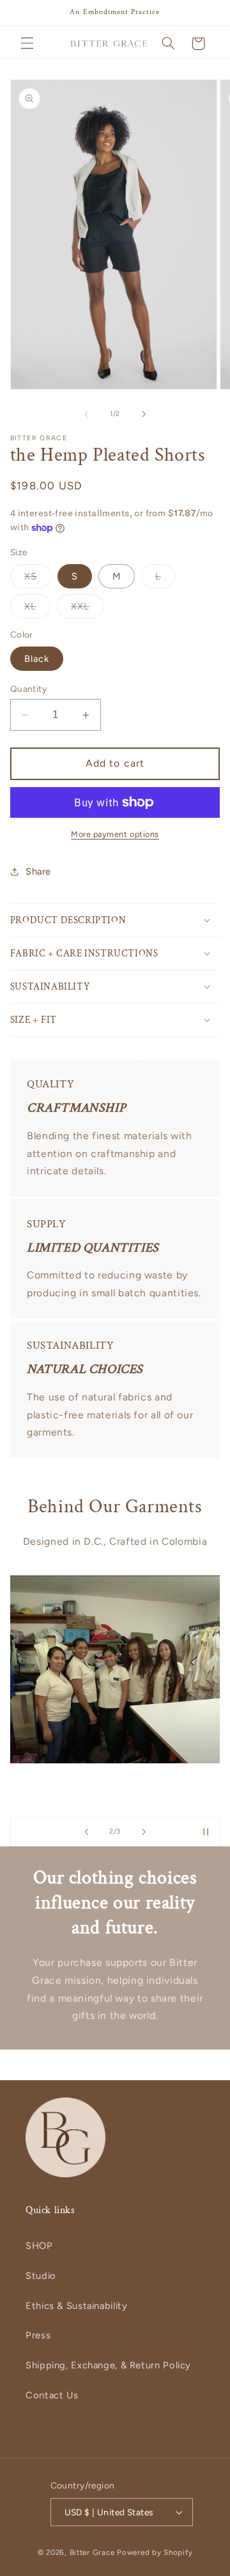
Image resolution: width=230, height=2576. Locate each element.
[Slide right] (144, 414)
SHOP (39, 2246)
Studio (41, 2276)
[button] (27, 43)
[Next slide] (144, 1832)
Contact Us (52, 2395)
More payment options (115, 834)
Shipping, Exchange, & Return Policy (108, 2365)
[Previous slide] (86, 1832)
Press (38, 2335)
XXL (87, 609)
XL (37, 609)
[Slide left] (86, 414)
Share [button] (38, 871)
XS (38, 579)
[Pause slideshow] (206, 1832)
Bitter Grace (92, 2552)
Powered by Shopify (155, 2552)
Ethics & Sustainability (77, 2306)
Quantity (28, 689)
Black (37, 659)
